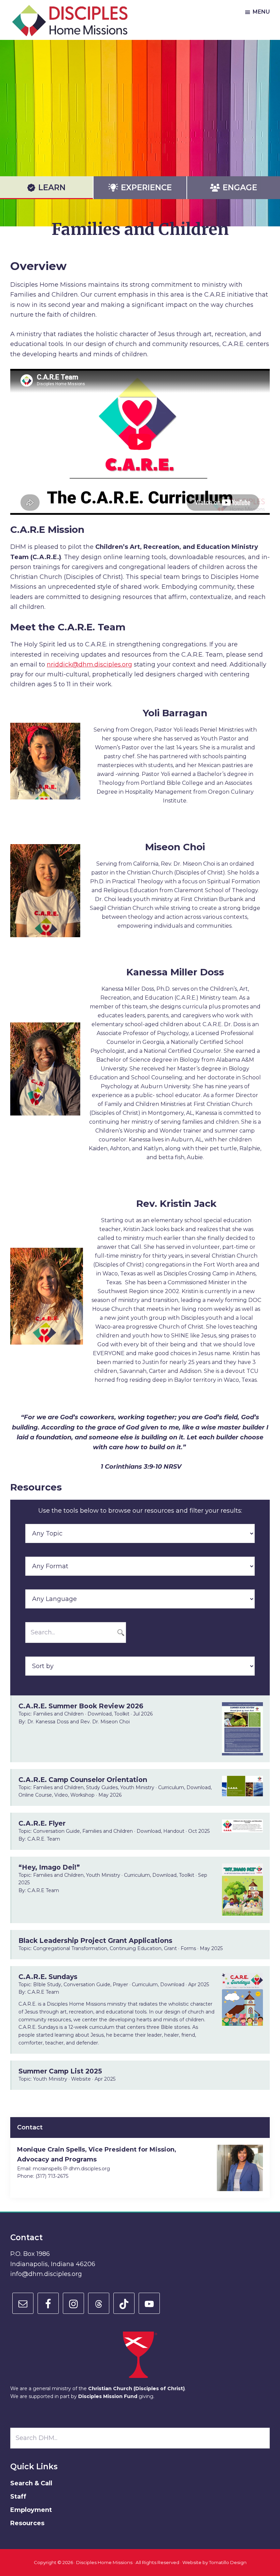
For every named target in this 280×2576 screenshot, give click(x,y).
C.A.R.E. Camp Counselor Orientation (83, 1780)
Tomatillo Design (228, 2562)
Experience (146, 188)
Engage (240, 188)
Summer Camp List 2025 (60, 2071)
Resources (27, 2523)
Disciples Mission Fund (108, 2396)
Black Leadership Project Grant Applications (95, 1941)
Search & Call (31, 2483)
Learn (52, 188)
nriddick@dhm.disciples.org (89, 664)
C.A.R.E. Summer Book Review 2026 (81, 1706)
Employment (31, 2510)
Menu (261, 12)
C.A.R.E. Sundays (48, 1977)
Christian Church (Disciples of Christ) (136, 2388)
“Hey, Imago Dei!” (49, 1867)
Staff (18, 2497)
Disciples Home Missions (104, 2562)
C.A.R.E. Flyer (42, 1823)
